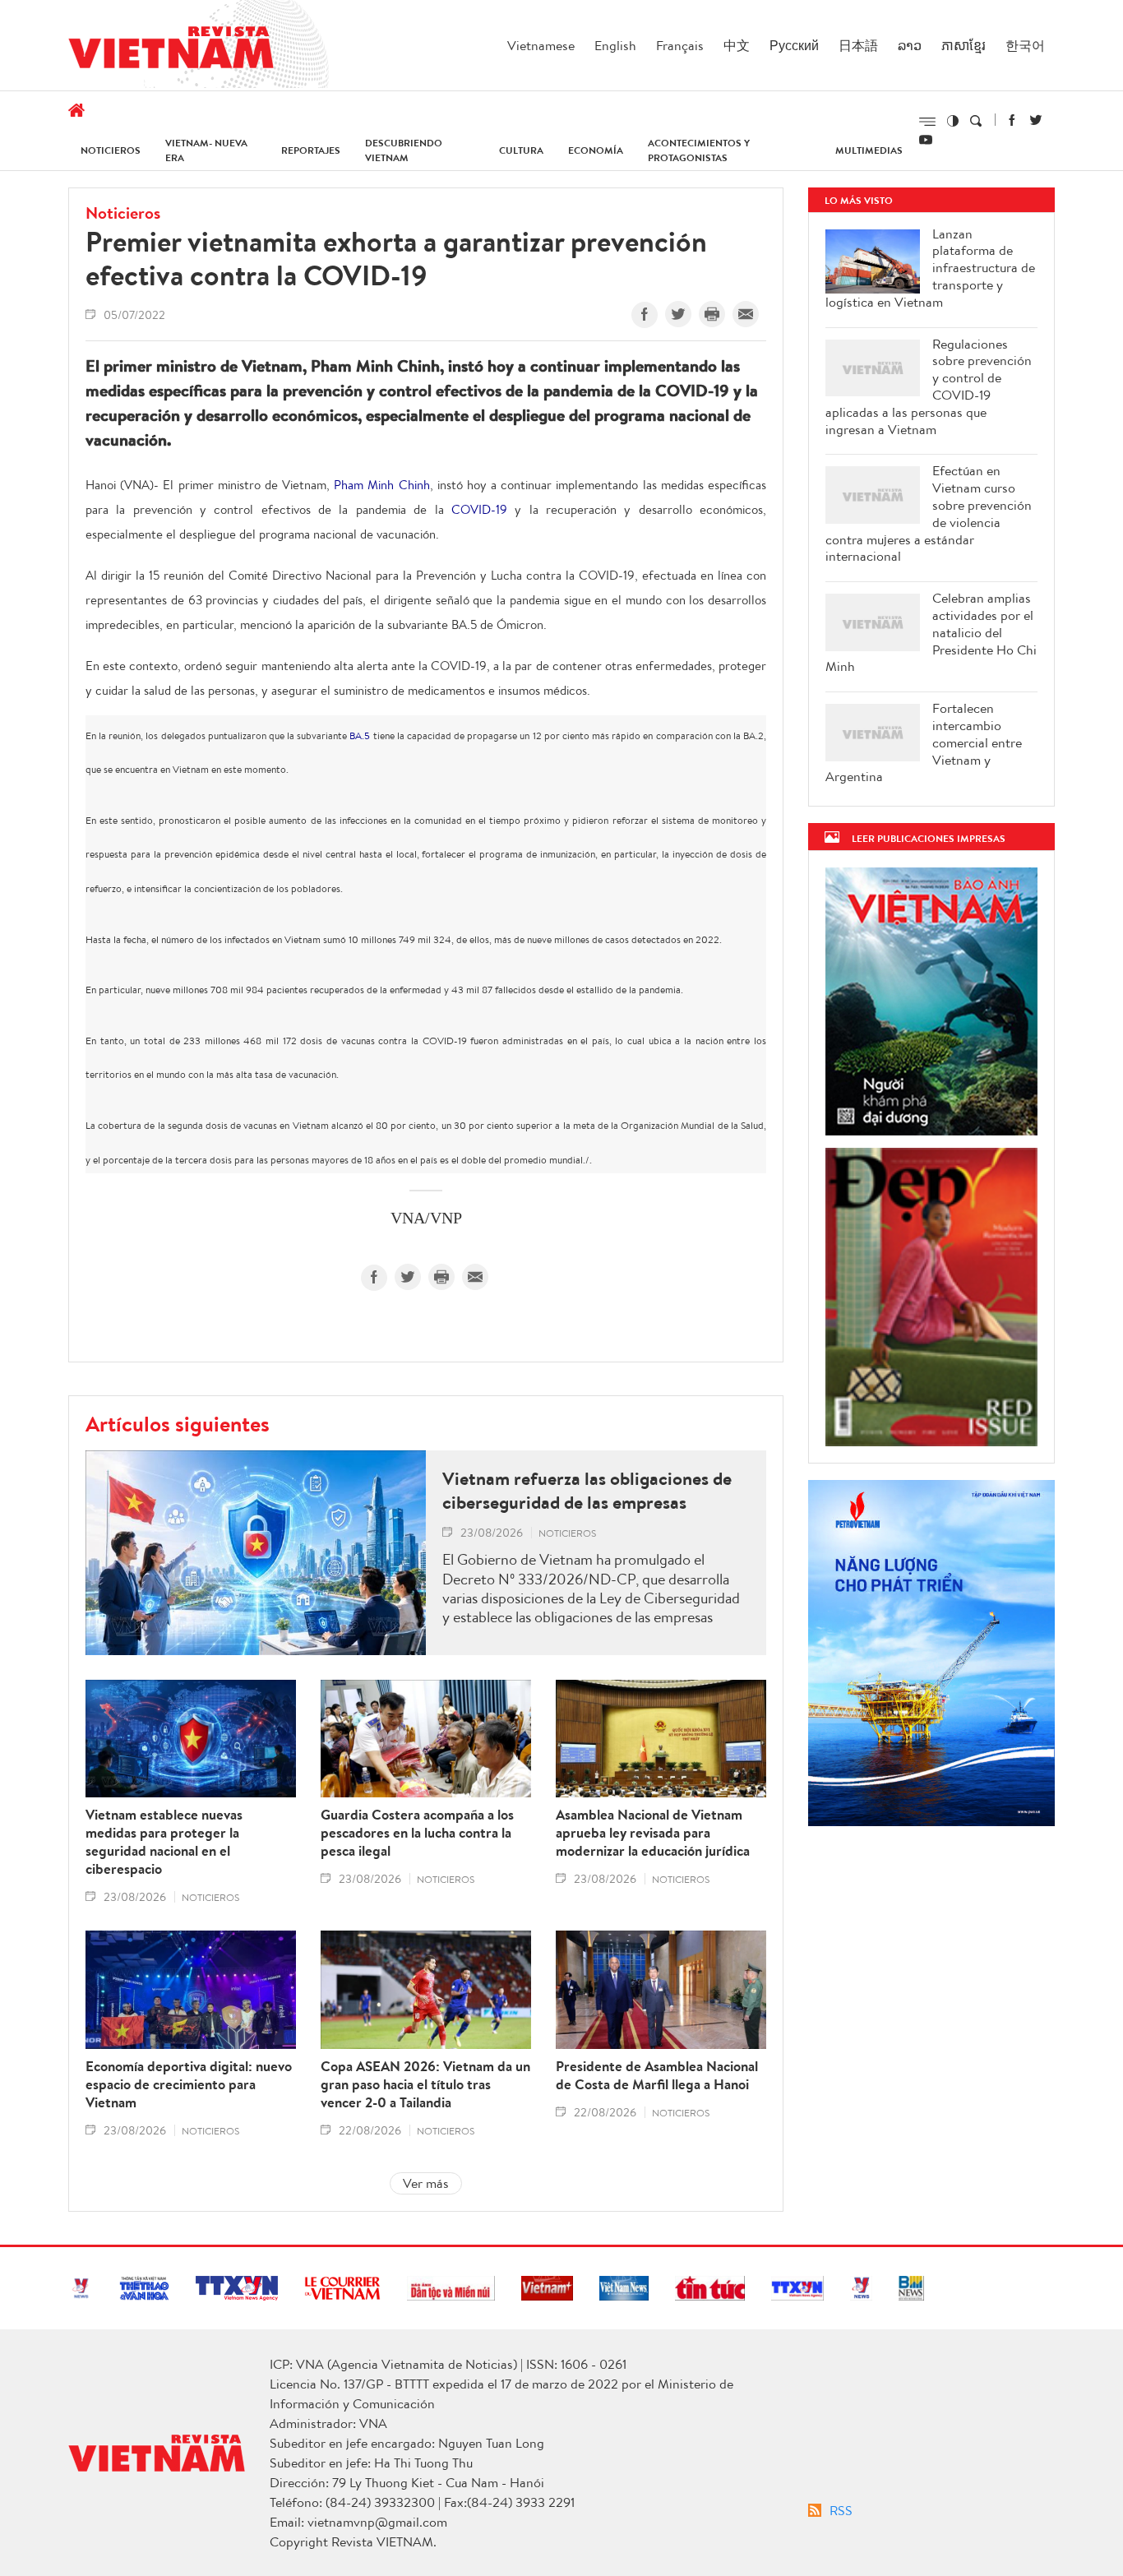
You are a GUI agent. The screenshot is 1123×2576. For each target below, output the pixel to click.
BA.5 (360, 735)
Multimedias (869, 150)
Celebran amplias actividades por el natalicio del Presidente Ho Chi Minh (931, 632)
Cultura (521, 150)
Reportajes (311, 150)
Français (680, 45)
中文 (737, 45)
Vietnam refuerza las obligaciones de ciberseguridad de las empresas (587, 1490)
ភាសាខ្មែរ (964, 45)
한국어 (1025, 45)
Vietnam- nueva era (206, 150)
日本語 (858, 45)
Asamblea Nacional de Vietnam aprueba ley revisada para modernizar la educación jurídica (653, 1833)
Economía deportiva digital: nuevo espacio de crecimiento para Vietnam (189, 2084)
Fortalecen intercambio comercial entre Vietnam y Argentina (924, 742)
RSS (841, 2510)
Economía (596, 150)
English (615, 45)
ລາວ (910, 45)
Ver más (426, 2183)
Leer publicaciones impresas (929, 838)
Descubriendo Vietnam (404, 150)
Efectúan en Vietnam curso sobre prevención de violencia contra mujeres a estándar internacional (929, 513)
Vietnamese (541, 45)
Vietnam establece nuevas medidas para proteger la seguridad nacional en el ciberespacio (164, 1842)
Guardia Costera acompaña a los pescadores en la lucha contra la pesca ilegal (417, 1833)
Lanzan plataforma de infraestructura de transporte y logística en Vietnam (930, 268)
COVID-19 (479, 509)
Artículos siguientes (178, 1423)
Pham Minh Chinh (381, 485)
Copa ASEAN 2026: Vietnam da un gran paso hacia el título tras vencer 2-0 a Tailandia (425, 2084)
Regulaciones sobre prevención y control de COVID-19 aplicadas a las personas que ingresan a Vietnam (929, 387)
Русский (794, 45)
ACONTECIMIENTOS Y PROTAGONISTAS (699, 150)
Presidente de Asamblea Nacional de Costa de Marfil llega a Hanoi (657, 2075)
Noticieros (111, 150)
